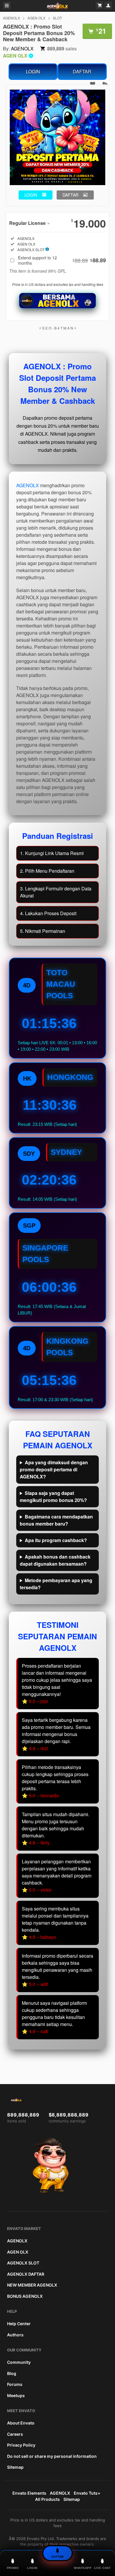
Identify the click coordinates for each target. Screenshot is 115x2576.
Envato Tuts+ (87, 2493)
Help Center (19, 2324)
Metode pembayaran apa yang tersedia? (56, 1584)
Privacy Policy (21, 2445)
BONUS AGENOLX (25, 2296)
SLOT (57, 18)
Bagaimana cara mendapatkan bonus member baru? (56, 1520)
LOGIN (33, 71)
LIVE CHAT (102, 2568)
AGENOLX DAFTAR (26, 2274)
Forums (15, 2384)
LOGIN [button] (31, 195)
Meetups (16, 2395)
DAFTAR (82, 71)
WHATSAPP (83, 2568)
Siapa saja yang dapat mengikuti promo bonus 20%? (53, 1497)
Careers (15, 2434)
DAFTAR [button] (70, 195)
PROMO (13, 2568)
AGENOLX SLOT (23, 2263)
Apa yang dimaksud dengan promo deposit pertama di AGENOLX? (54, 1469)
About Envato (21, 2423)
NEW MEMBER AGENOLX (32, 2285)
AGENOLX (11, 18)
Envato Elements (29, 2493)
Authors (15, 2335)
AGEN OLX (36, 18)
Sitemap (15, 2467)
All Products (47, 2499)
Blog (12, 2373)
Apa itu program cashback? (56, 1540)
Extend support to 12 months (62, 260)
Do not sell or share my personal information (52, 2456)
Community (19, 2362)
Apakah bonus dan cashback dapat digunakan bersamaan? (55, 1560)
